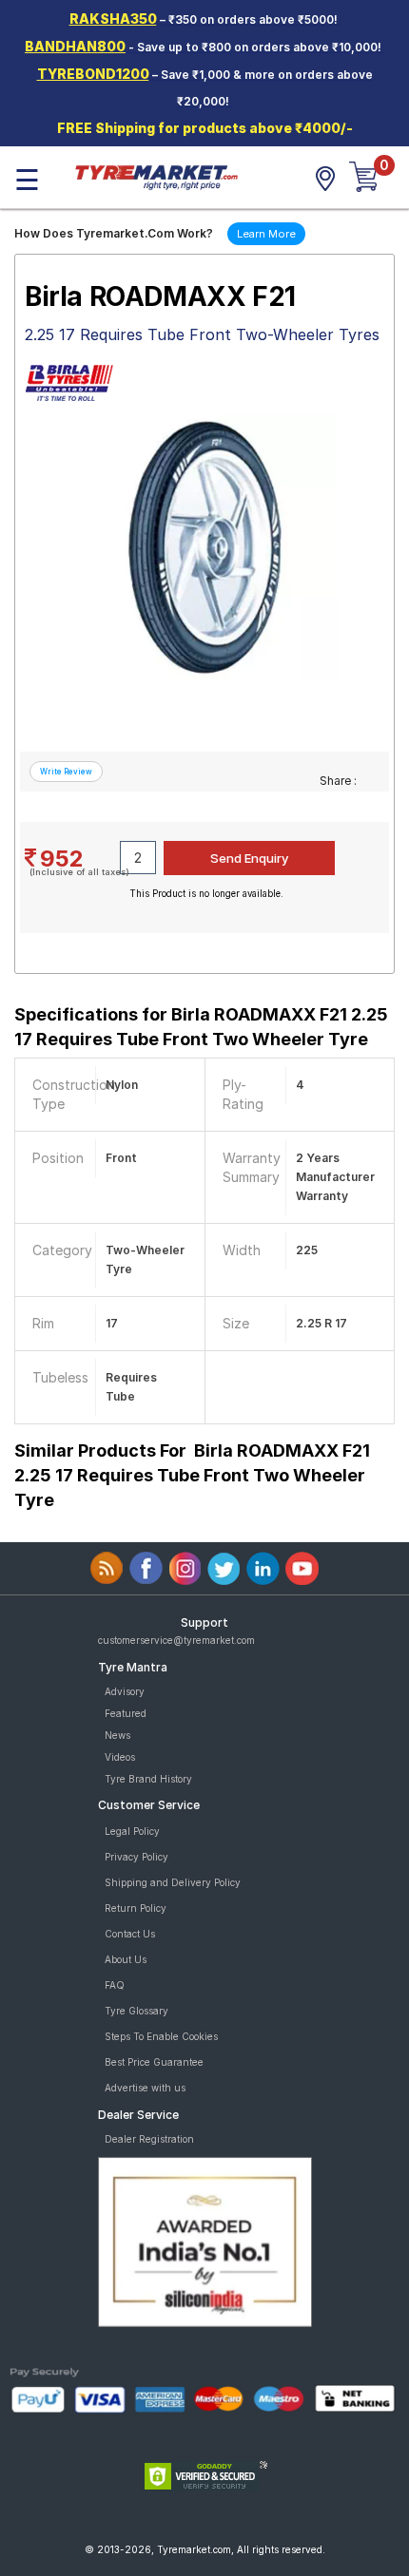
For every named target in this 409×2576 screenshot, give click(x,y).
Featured (126, 1713)
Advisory (125, 1691)
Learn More (266, 234)
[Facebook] (146, 1568)
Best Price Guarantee (154, 2062)
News (117, 1735)
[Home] (156, 176)
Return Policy (136, 1908)
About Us (126, 1959)
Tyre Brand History (148, 1779)
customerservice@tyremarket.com (176, 1640)
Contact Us (130, 1934)
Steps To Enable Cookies (161, 2036)
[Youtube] (302, 1568)
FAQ (115, 1985)
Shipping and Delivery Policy (173, 1882)
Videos (120, 1757)
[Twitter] (224, 1568)
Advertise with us (145, 2088)
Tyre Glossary (136, 2011)
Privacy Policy (136, 1857)
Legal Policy (132, 1831)
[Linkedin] (263, 1568)
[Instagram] (185, 1568)
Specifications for (201, 1027)
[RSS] (107, 1568)
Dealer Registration (149, 2139)
